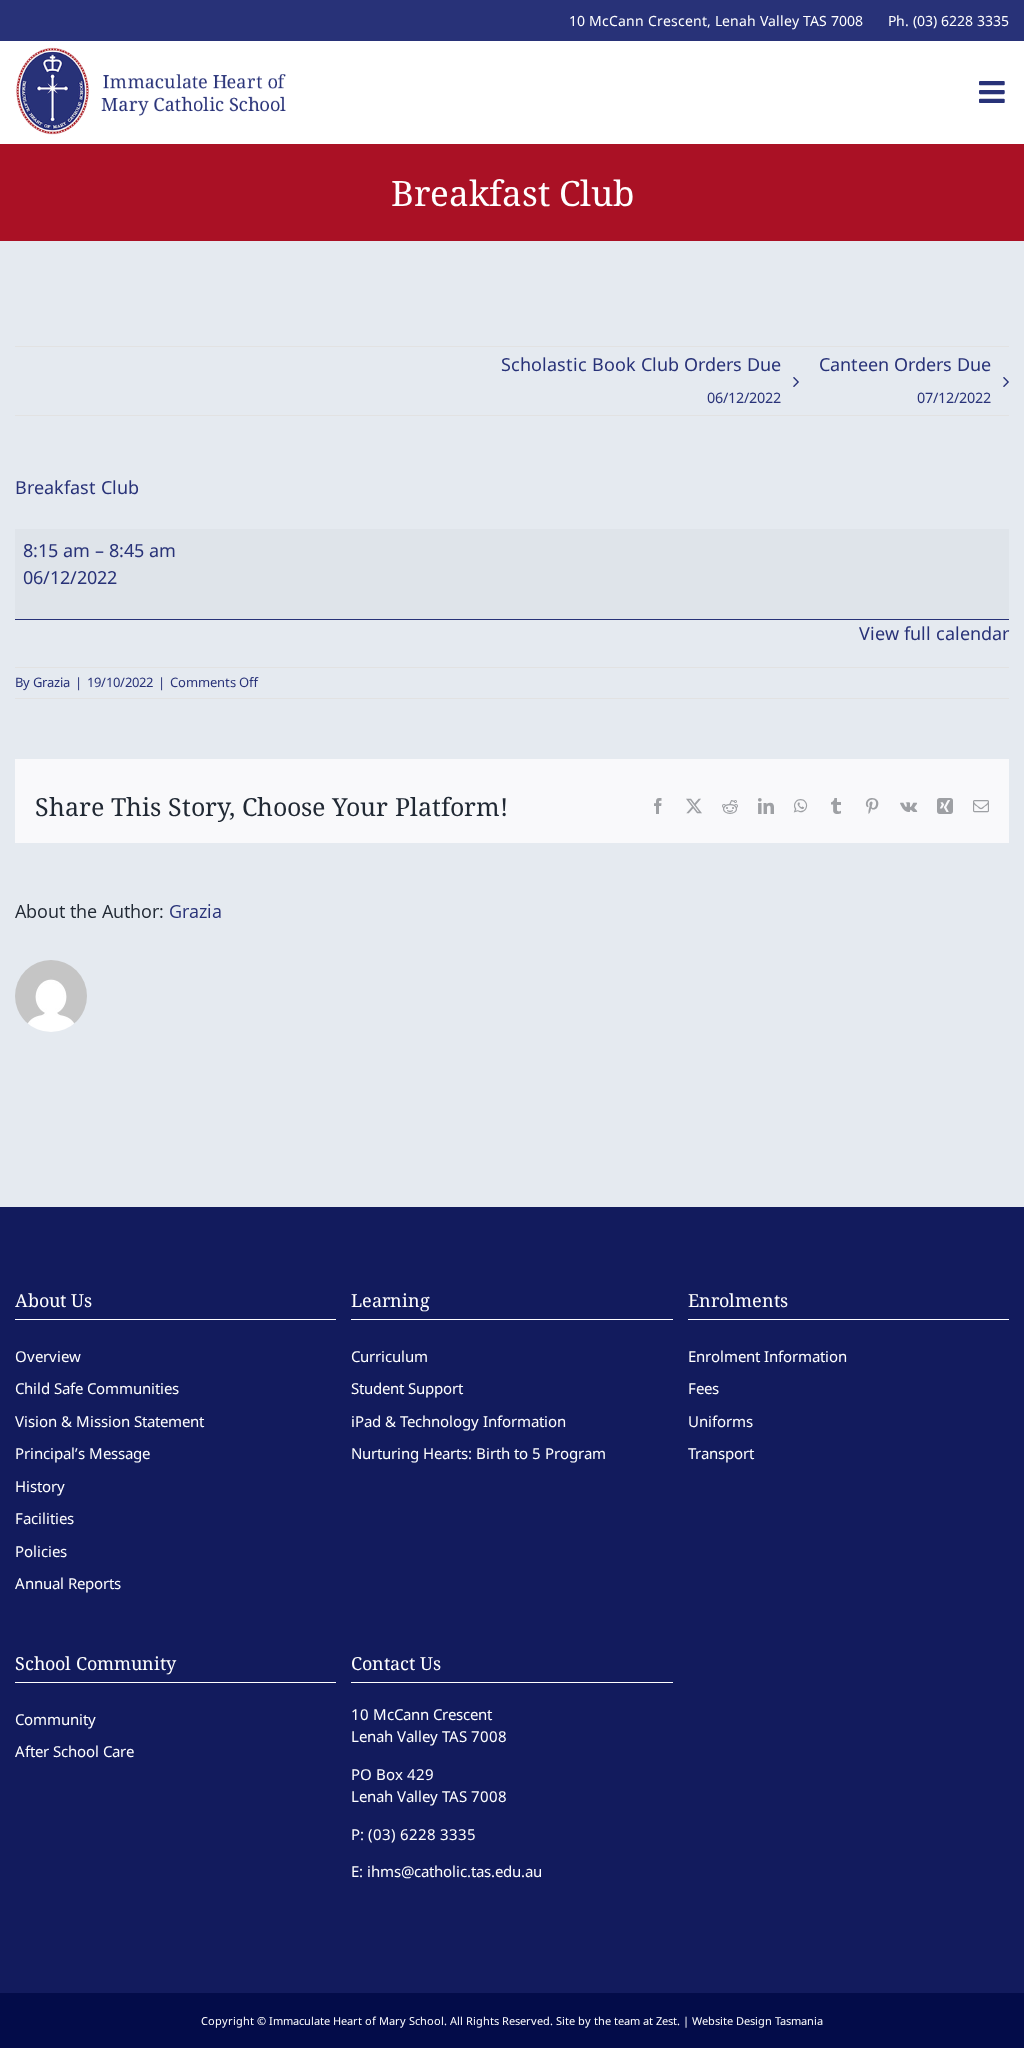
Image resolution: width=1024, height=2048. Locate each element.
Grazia (51, 682)
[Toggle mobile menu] (994, 92)
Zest (666, 2020)
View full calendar (934, 633)
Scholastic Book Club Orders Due (641, 379)
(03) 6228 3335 (422, 1834)
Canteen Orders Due (905, 379)
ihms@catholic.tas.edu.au (454, 1871)
